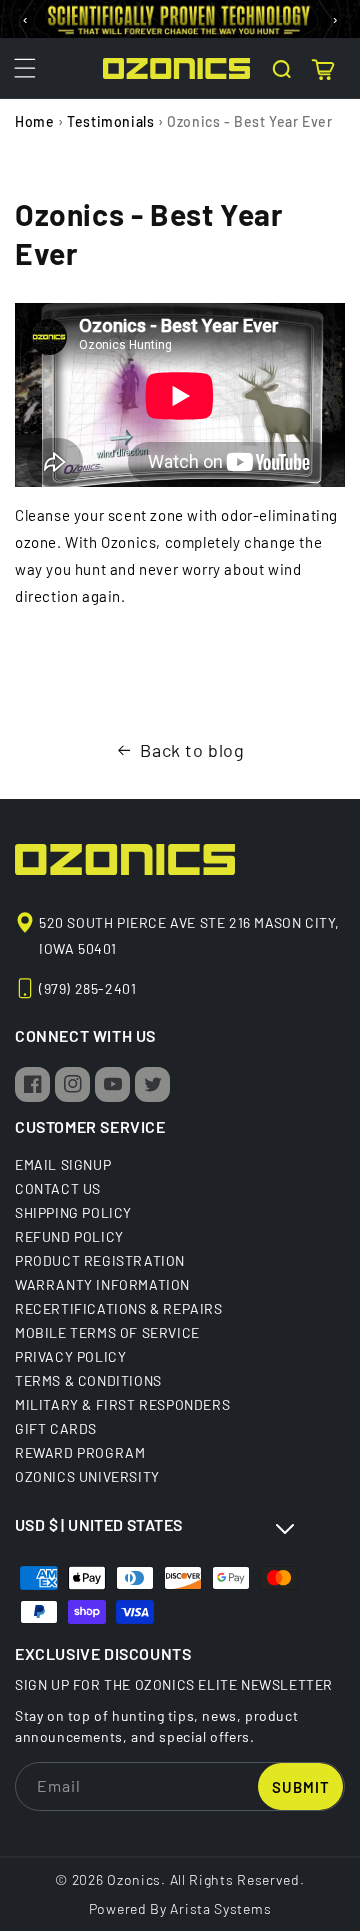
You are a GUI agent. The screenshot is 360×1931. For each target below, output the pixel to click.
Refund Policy (69, 1236)
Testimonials (110, 121)
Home (34, 121)
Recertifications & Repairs (119, 1308)
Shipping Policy (73, 1212)
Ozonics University (87, 1476)
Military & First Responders (122, 1404)
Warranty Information (102, 1284)
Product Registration (100, 1260)
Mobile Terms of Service (107, 1332)
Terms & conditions (88, 1380)
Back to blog (192, 750)
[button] (25, 68)
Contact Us (58, 1188)
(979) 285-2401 (87, 988)
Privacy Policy (70, 1356)
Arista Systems (220, 1908)
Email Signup (63, 1164)
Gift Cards (56, 1428)
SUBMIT (301, 1787)
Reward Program (80, 1452)
